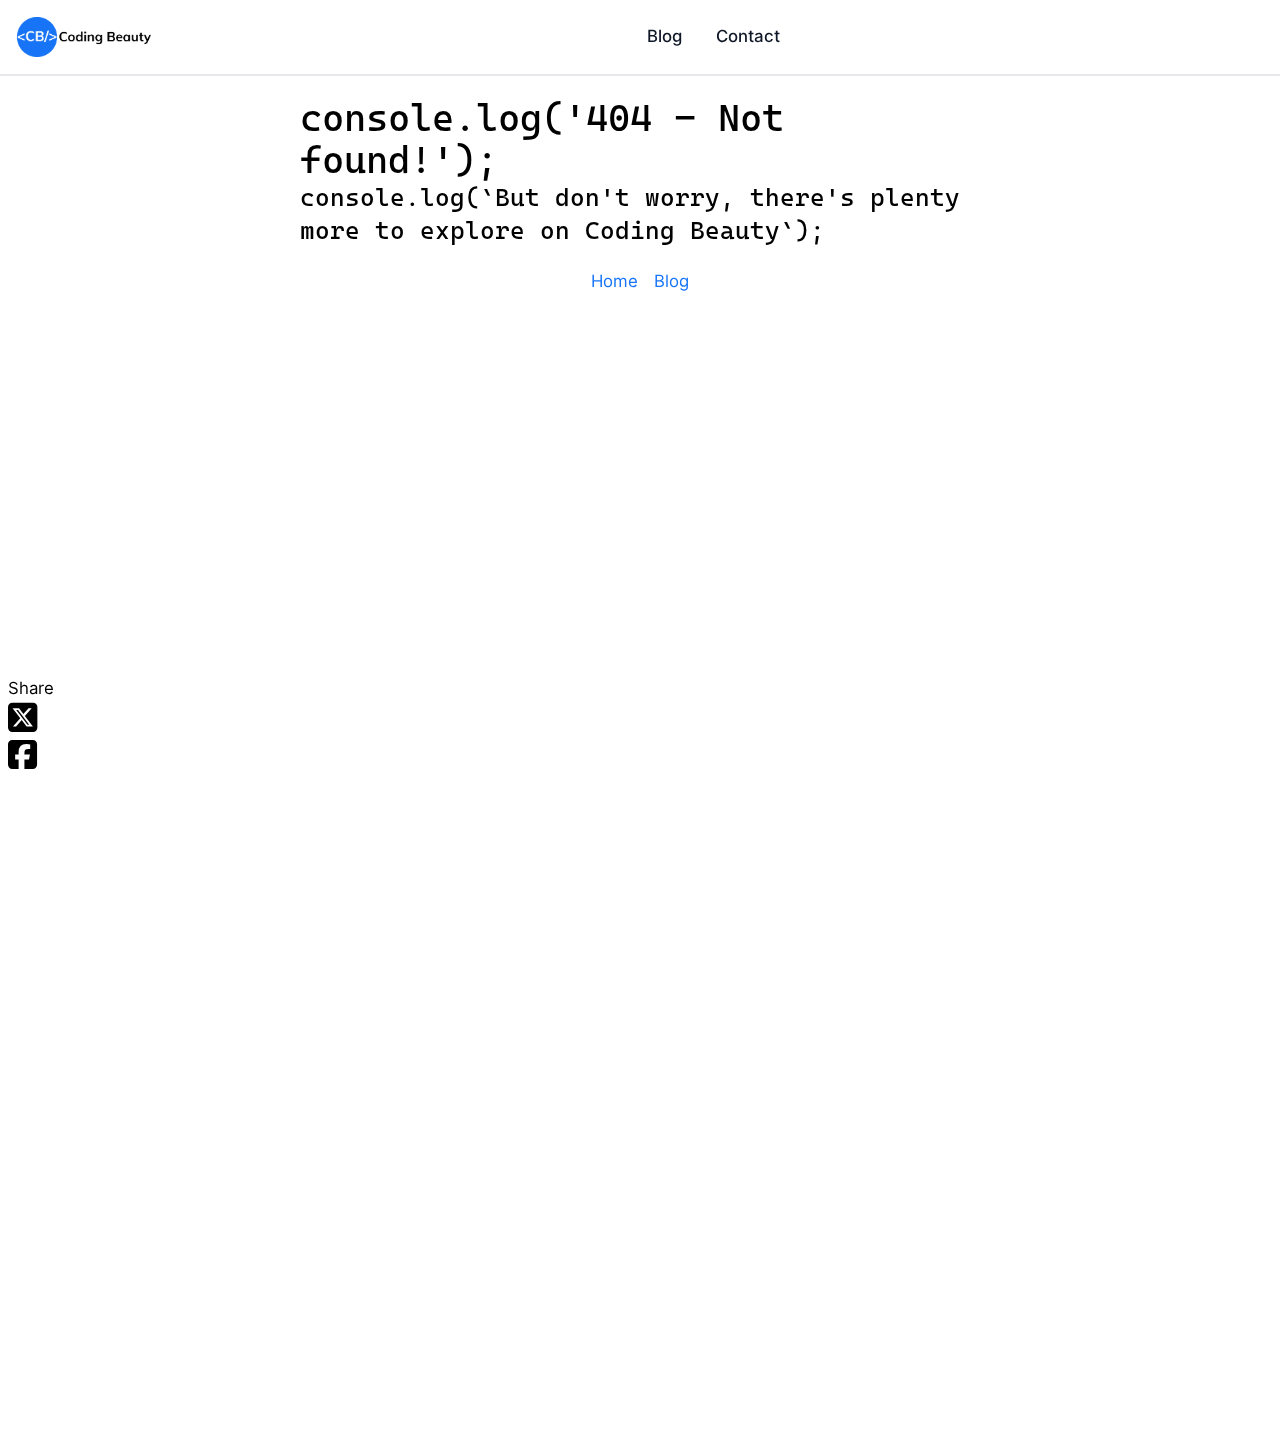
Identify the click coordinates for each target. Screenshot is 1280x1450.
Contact (748, 36)
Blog (664, 36)
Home (614, 281)
